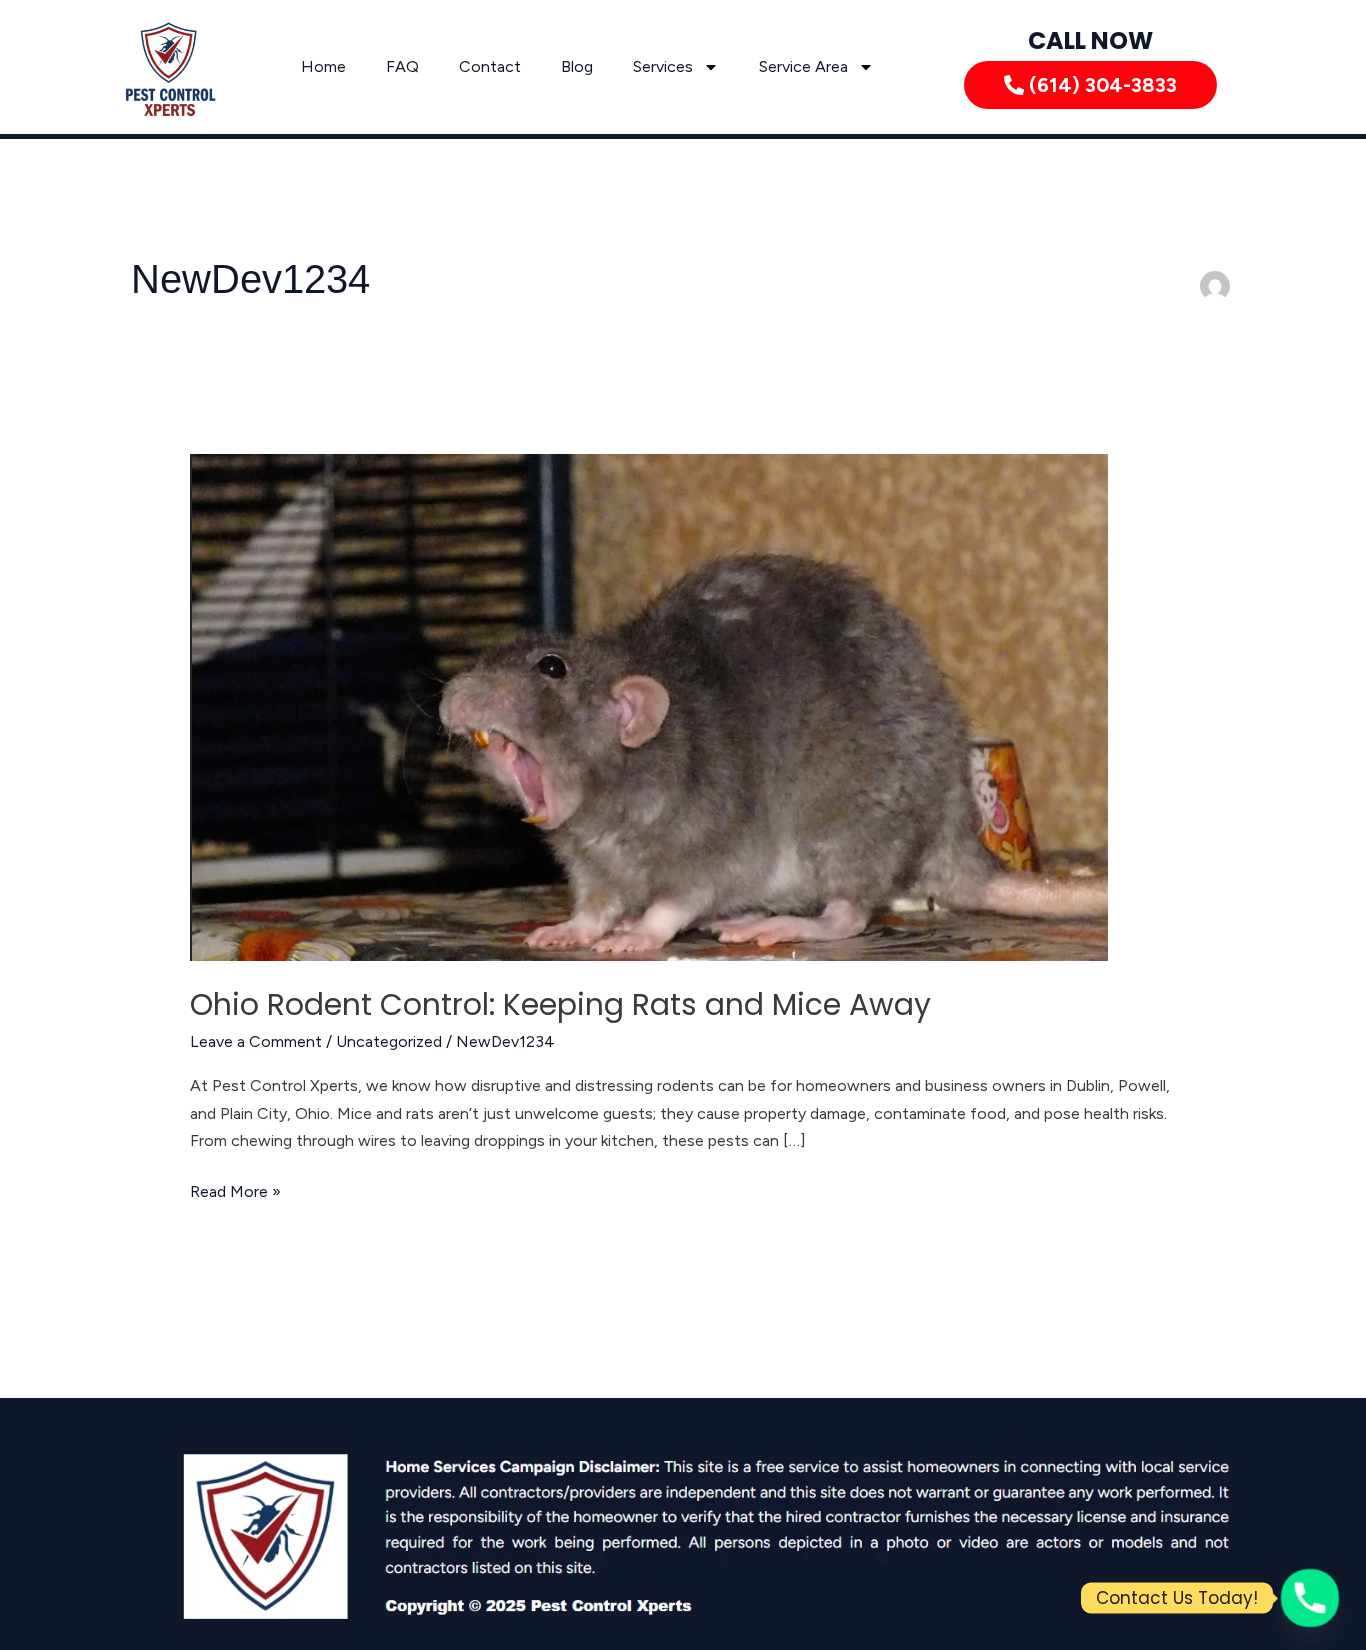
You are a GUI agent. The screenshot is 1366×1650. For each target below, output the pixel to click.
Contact (490, 66)
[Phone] (1310, 1598)
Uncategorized (389, 1041)
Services (663, 66)
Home (323, 66)
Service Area (803, 66)
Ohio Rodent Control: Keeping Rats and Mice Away (560, 1004)
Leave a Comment (256, 1041)
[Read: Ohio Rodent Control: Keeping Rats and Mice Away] (649, 706)
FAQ (402, 66)
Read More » (235, 1189)
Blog (577, 66)
